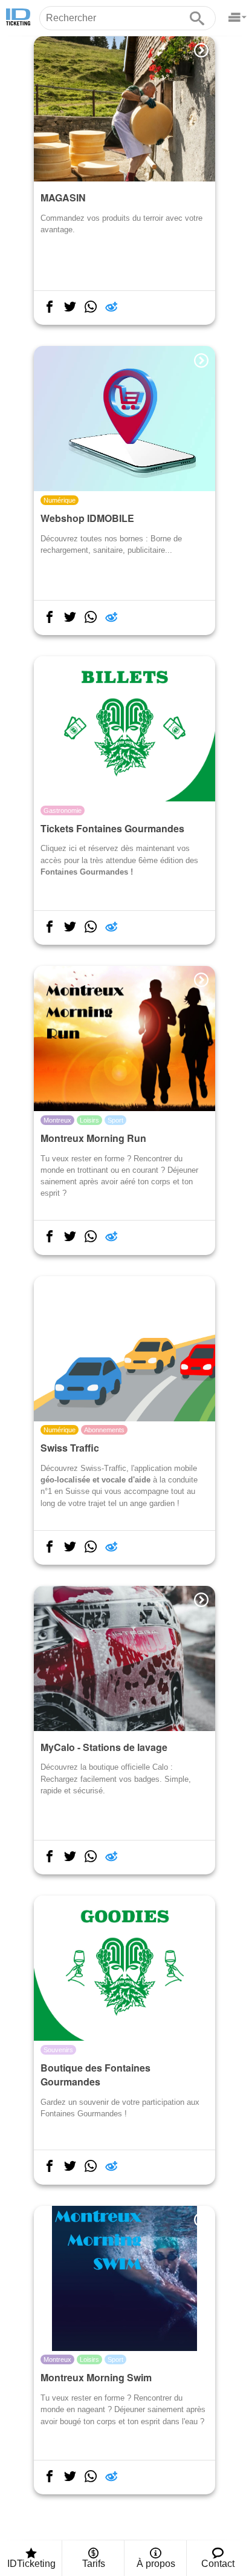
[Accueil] (18, 18)
